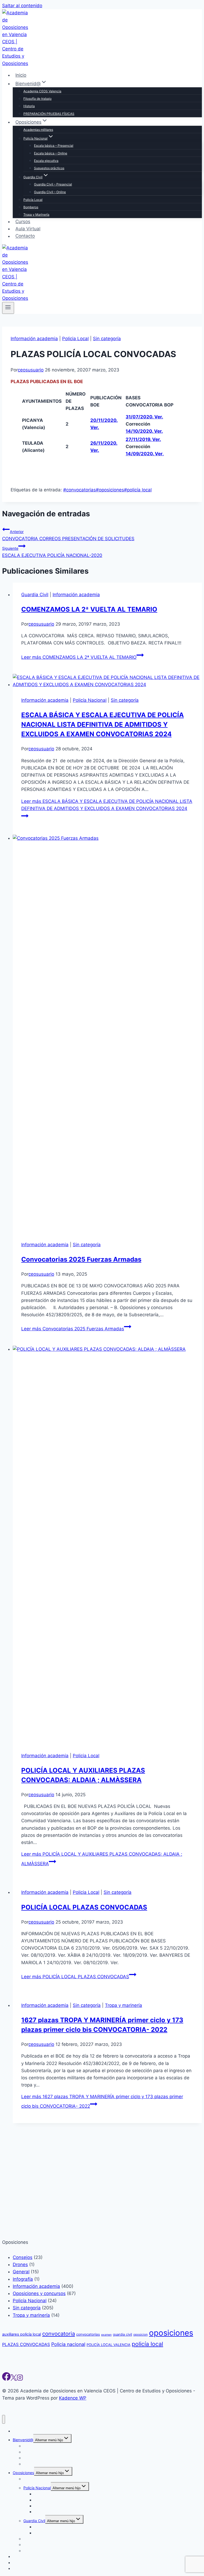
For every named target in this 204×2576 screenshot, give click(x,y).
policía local (138, 490)
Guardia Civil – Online (50, 192)
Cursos (23, 222)
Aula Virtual (28, 229)
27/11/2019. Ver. (143, 439)
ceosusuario (31, 370)
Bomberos (31, 207)
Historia (29, 106)
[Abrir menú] (8, 308)
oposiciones (110, 490)
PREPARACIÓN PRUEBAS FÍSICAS (49, 114)
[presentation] (107, 681)
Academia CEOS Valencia (42, 91)
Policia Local (75, 339)
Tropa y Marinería (36, 215)
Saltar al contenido (22, 6)
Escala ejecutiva (46, 161)
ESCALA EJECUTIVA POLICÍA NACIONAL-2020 (52, 552)
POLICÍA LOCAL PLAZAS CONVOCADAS (84, 1907)
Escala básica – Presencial (54, 146)
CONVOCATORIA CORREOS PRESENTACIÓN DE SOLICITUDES (68, 535)
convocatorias (80, 490)
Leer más (79, 657)
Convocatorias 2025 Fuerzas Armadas (81, 1259)
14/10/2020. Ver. (144, 431)
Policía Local (33, 200)
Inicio (21, 75)
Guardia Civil (35, 595)
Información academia (34, 339)
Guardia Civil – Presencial (53, 184)
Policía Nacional (90, 700)
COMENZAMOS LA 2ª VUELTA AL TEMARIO (89, 609)
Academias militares (38, 130)
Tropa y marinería (124, 2005)
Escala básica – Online (51, 153)
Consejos (23, 2573)
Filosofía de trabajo (37, 99)
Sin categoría (107, 339)
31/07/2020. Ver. (144, 417)
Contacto (25, 236)
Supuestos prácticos (49, 168)
